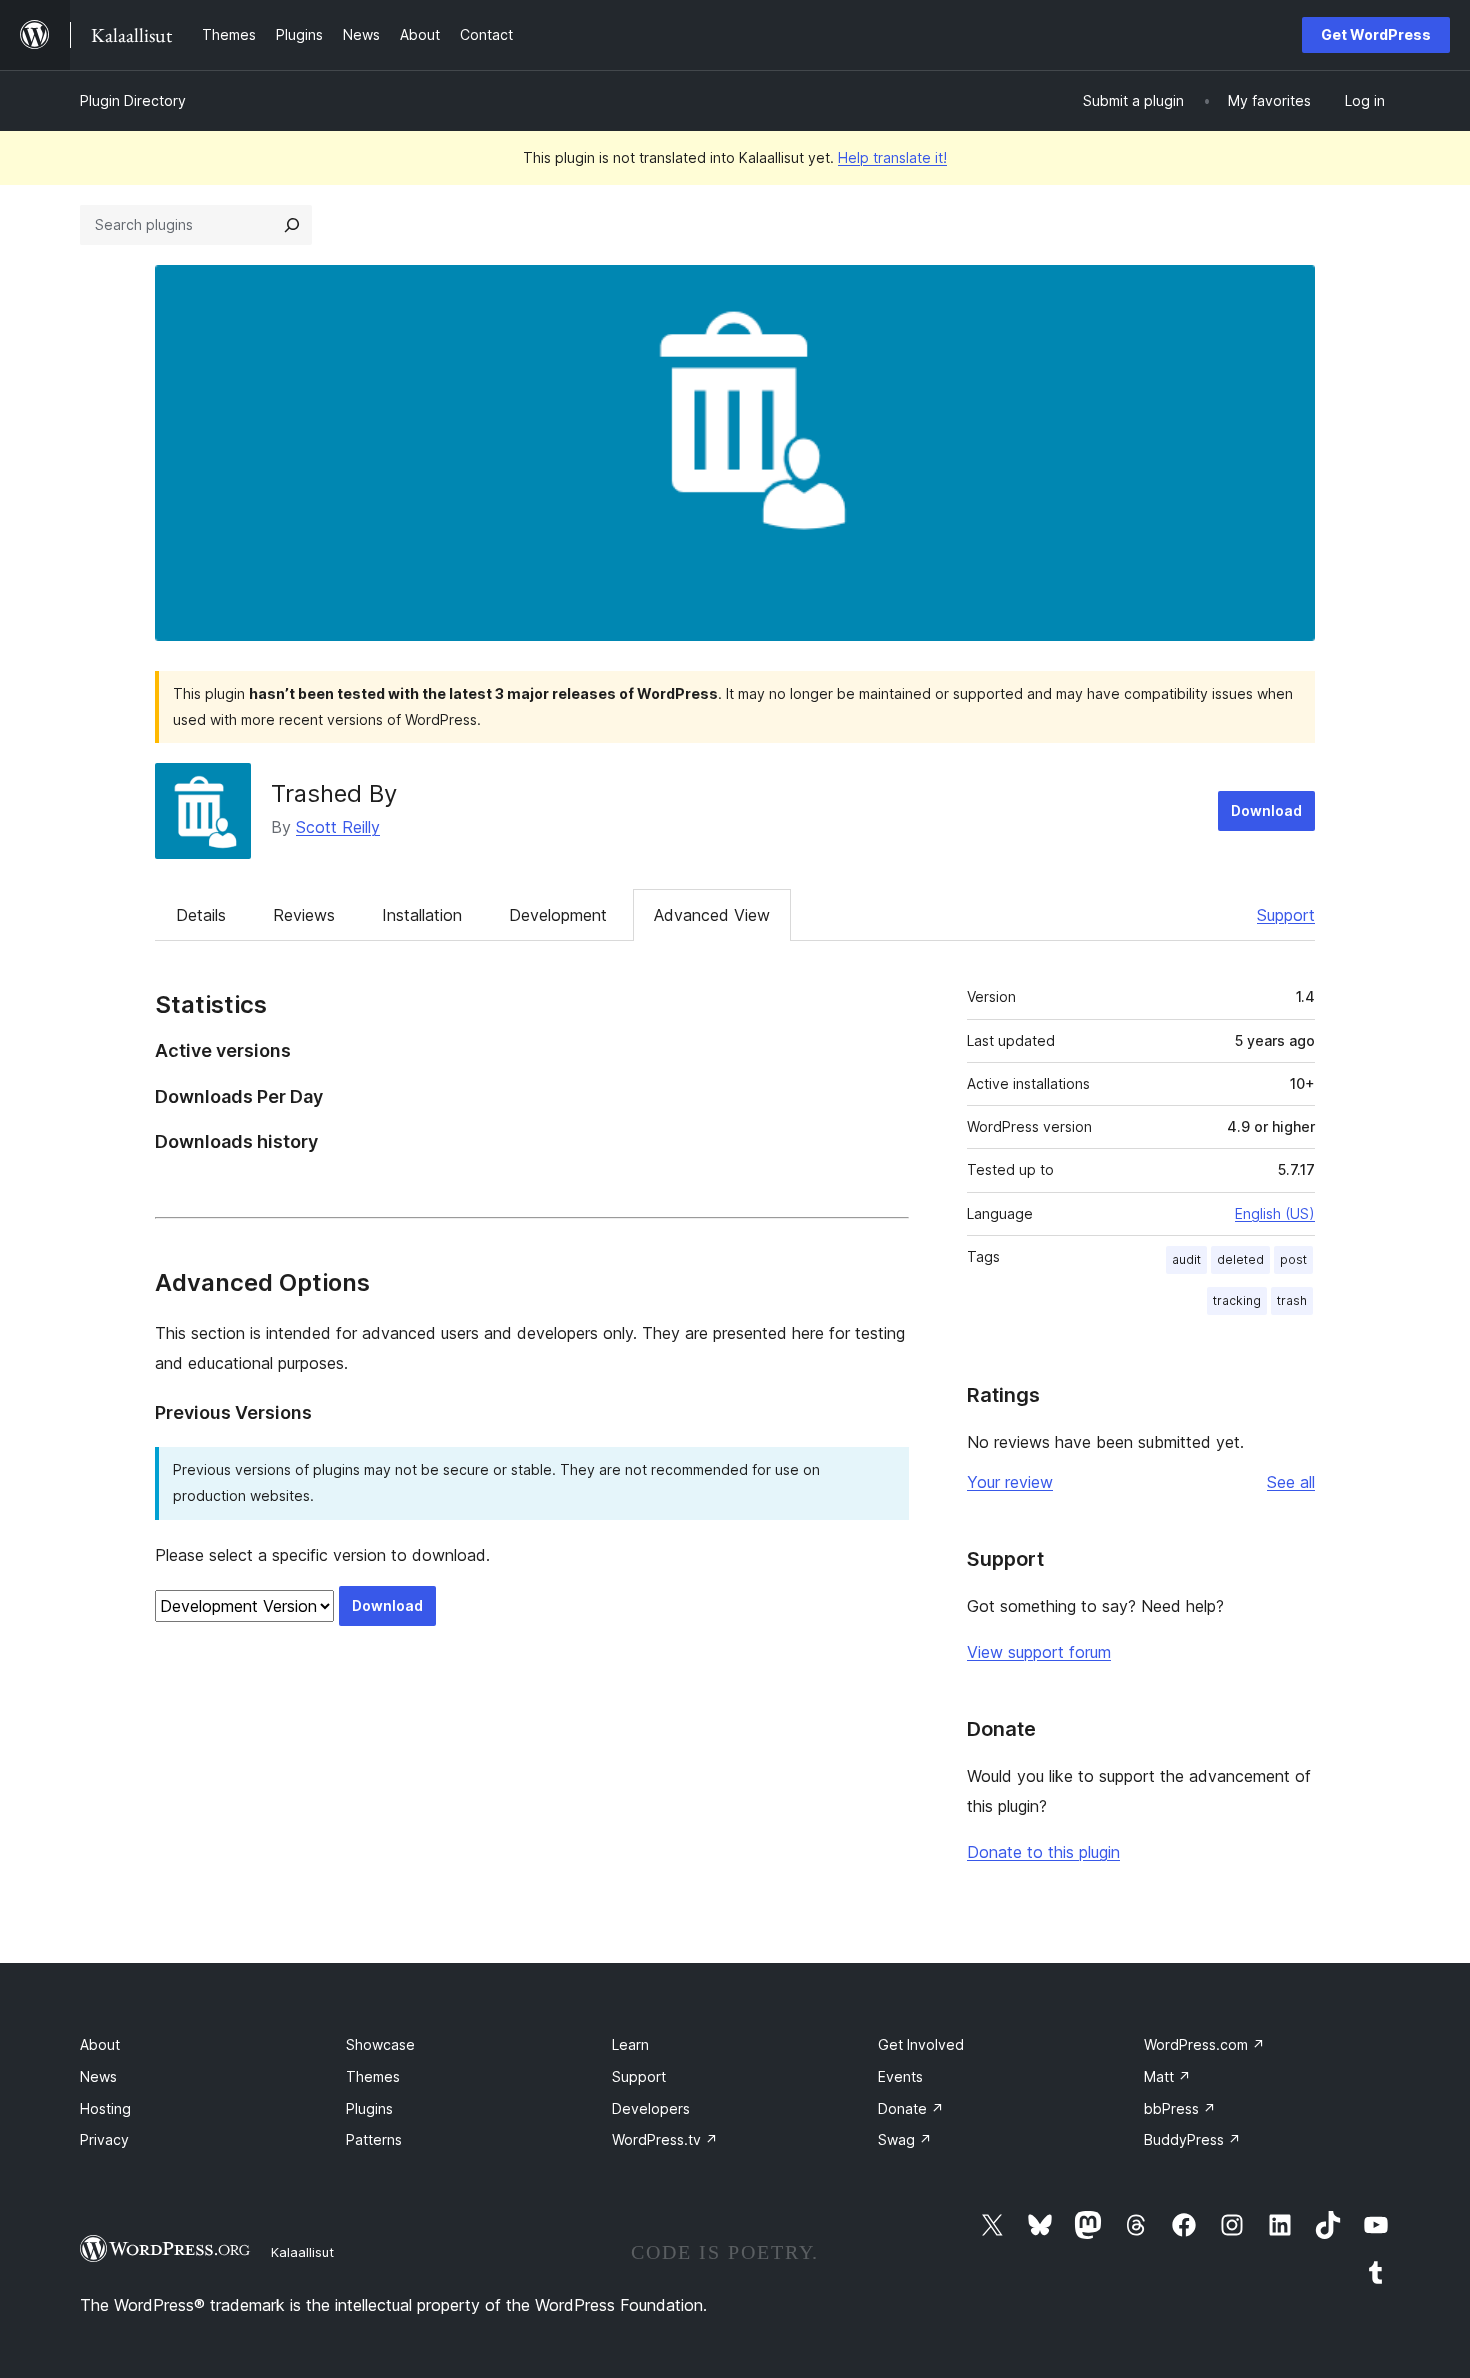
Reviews (304, 915)
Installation (422, 915)
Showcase (380, 2044)
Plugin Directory (133, 100)
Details (201, 915)
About (100, 2044)
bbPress (1180, 2108)
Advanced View (712, 915)
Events (900, 2076)
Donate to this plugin (1043, 1852)
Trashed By (334, 793)
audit (1186, 1259)
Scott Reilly (338, 827)
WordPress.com (1204, 2044)
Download (1266, 810)
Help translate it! (892, 157)
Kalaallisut (302, 2252)
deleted (1240, 1259)
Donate (911, 2108)
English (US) (1275, 1213)
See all (1291, 1482)
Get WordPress (1376, 34)
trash (1292, 1300)
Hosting (105, 2108)
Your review (1010, 1482)
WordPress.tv (665, 2139)
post (1293, 1259)
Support (1286, 915)
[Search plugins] (292, 225)
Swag (905, 2139)
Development (558, 915)
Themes (373, 2076)
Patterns (374, 2139)
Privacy (104, 2139)
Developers (651, 2108)
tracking (1237, 1300)
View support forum (1039, 1652)
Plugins (369, 2108)
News (98, 2076)
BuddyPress (1192, 2139)
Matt (1167, 2076)
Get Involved (921, 2044)
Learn (630, 2044)
